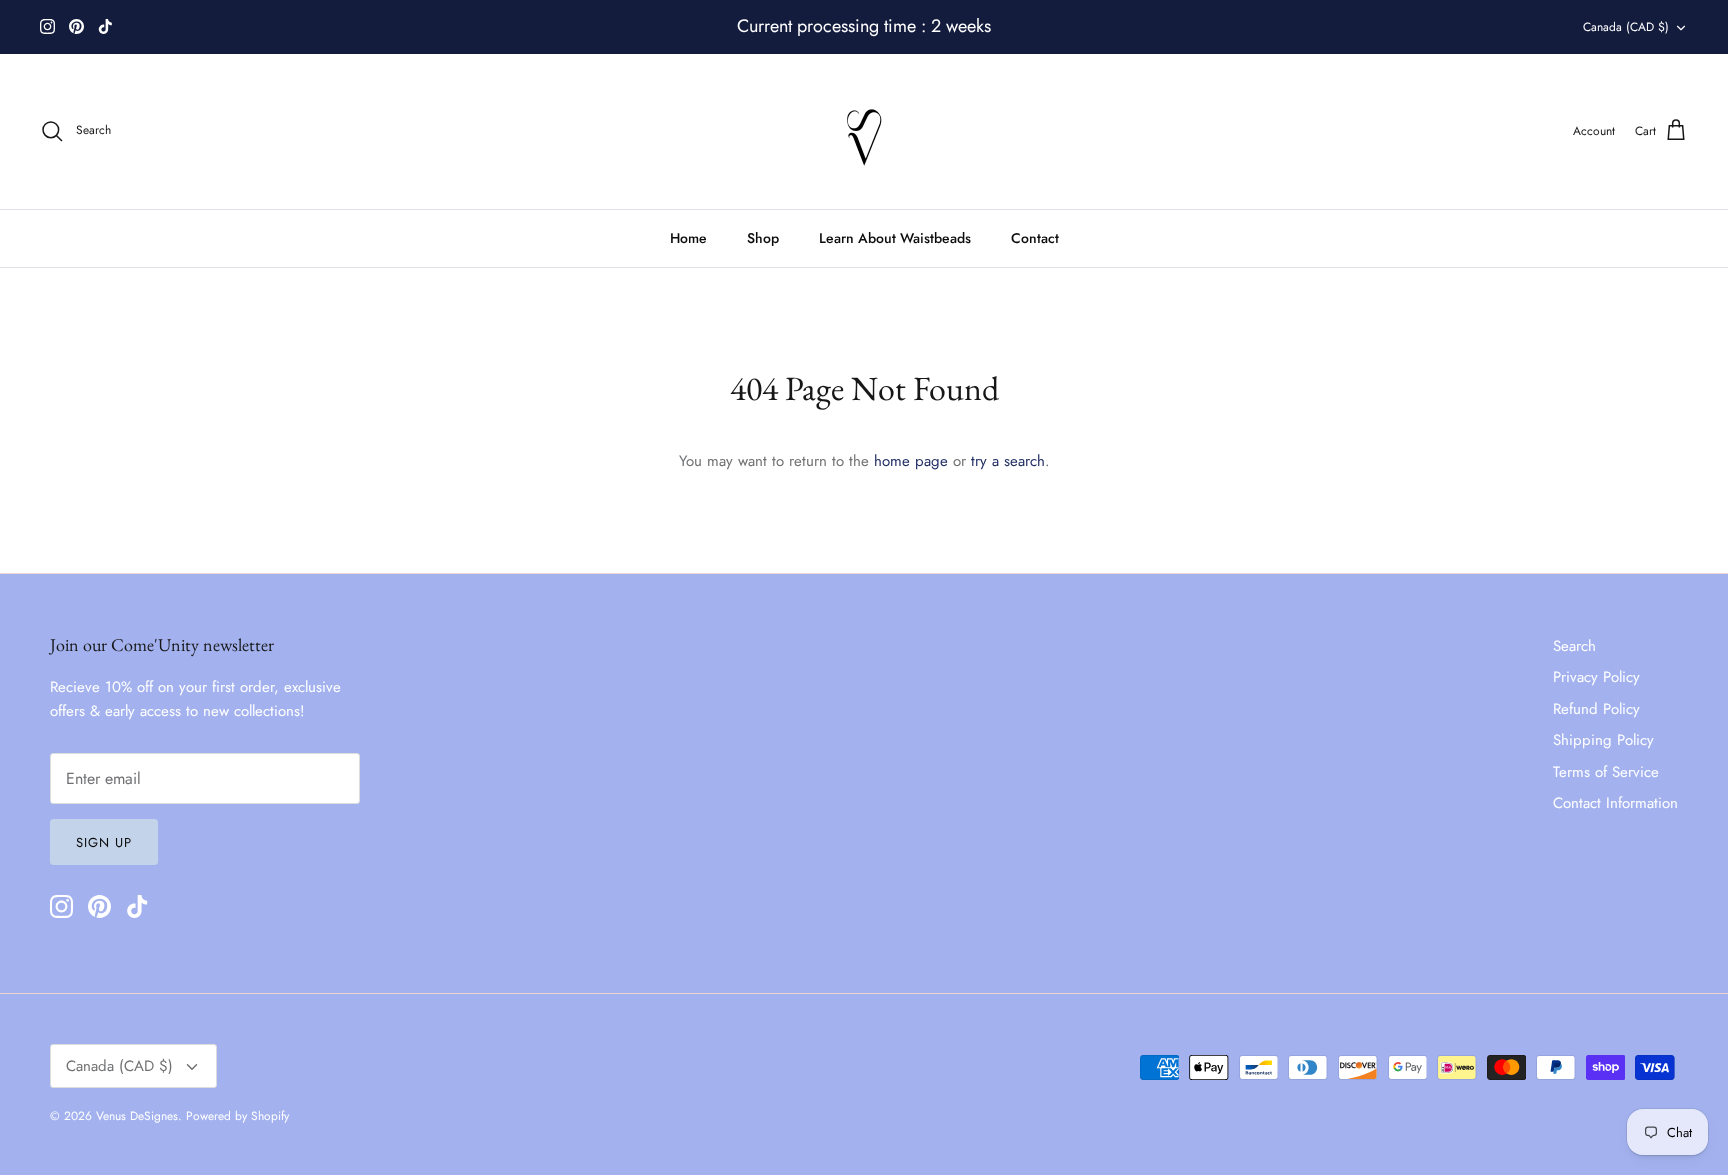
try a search (1008, 461)
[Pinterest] (76, 26)
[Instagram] (47, 26)
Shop (763, 238)
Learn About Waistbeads (895, 238)
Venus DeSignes (137, 1116)
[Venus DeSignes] (864, 131)
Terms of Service (1606, 772)
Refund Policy (1596, 709)
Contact (1035, 238)
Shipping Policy (1603, 740)
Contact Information (1615, 803)
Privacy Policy (1596, 677)
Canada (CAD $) (1626, 27)
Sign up (104, 842)
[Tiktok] (105, 26)
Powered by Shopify (237, 1116)
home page (911, 461)
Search (1574, 646)
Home (688, 238)
